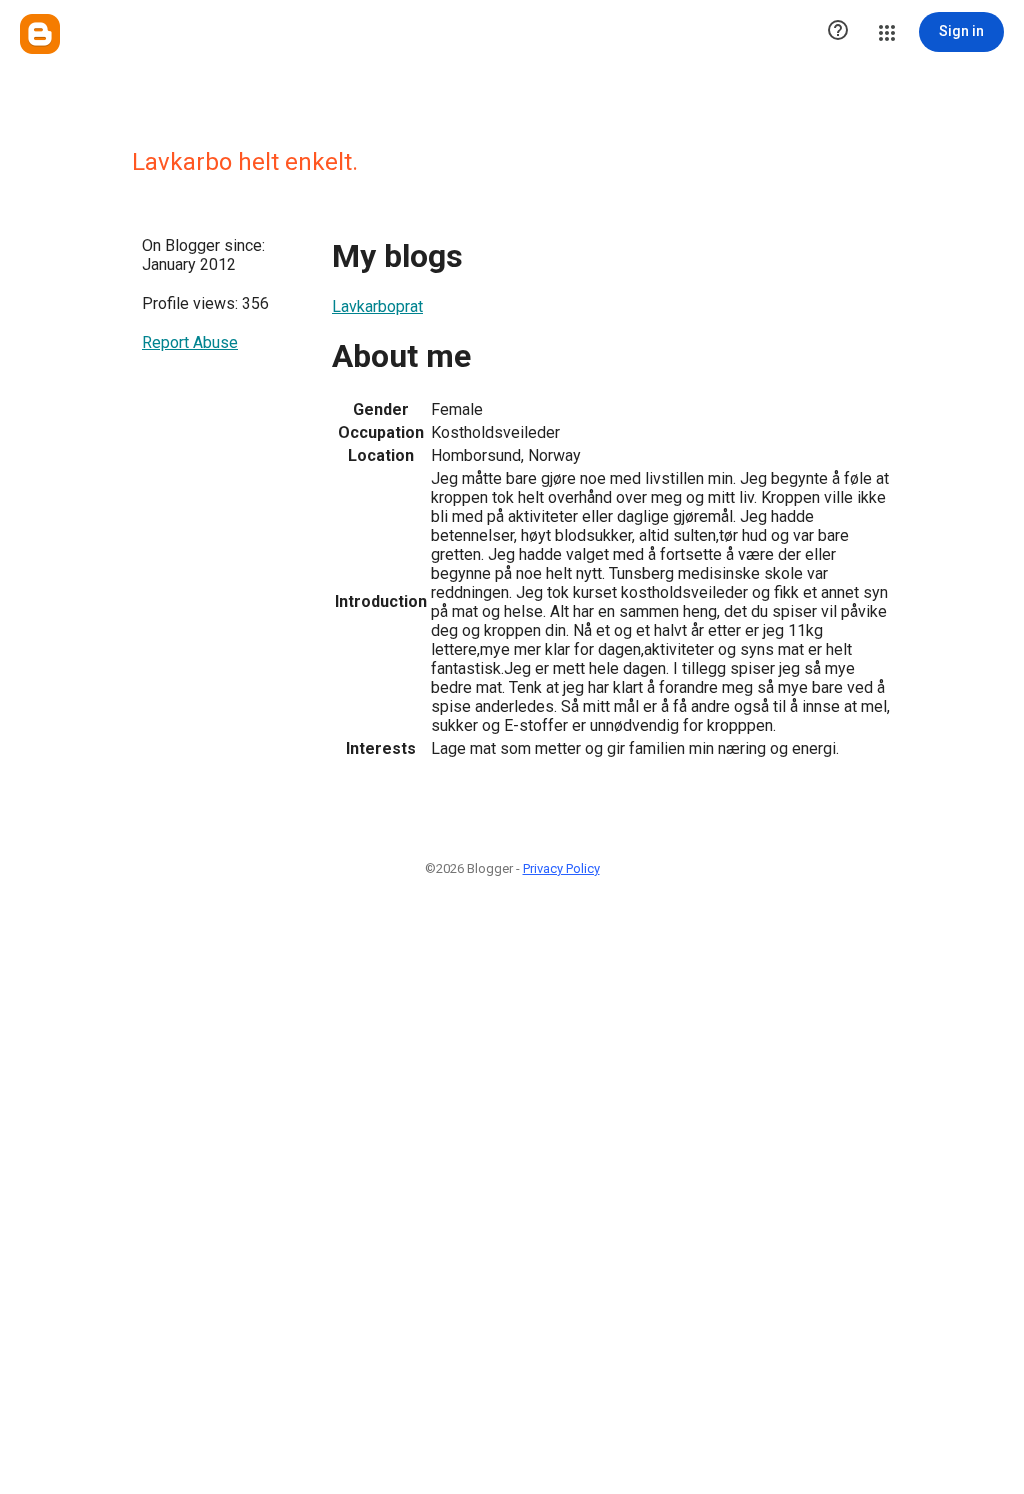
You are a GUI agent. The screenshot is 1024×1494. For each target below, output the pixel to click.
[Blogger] (40, 34)
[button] (838, 32)
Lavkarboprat (377, 306)
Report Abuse (190, 342)
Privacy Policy (561, 868)
